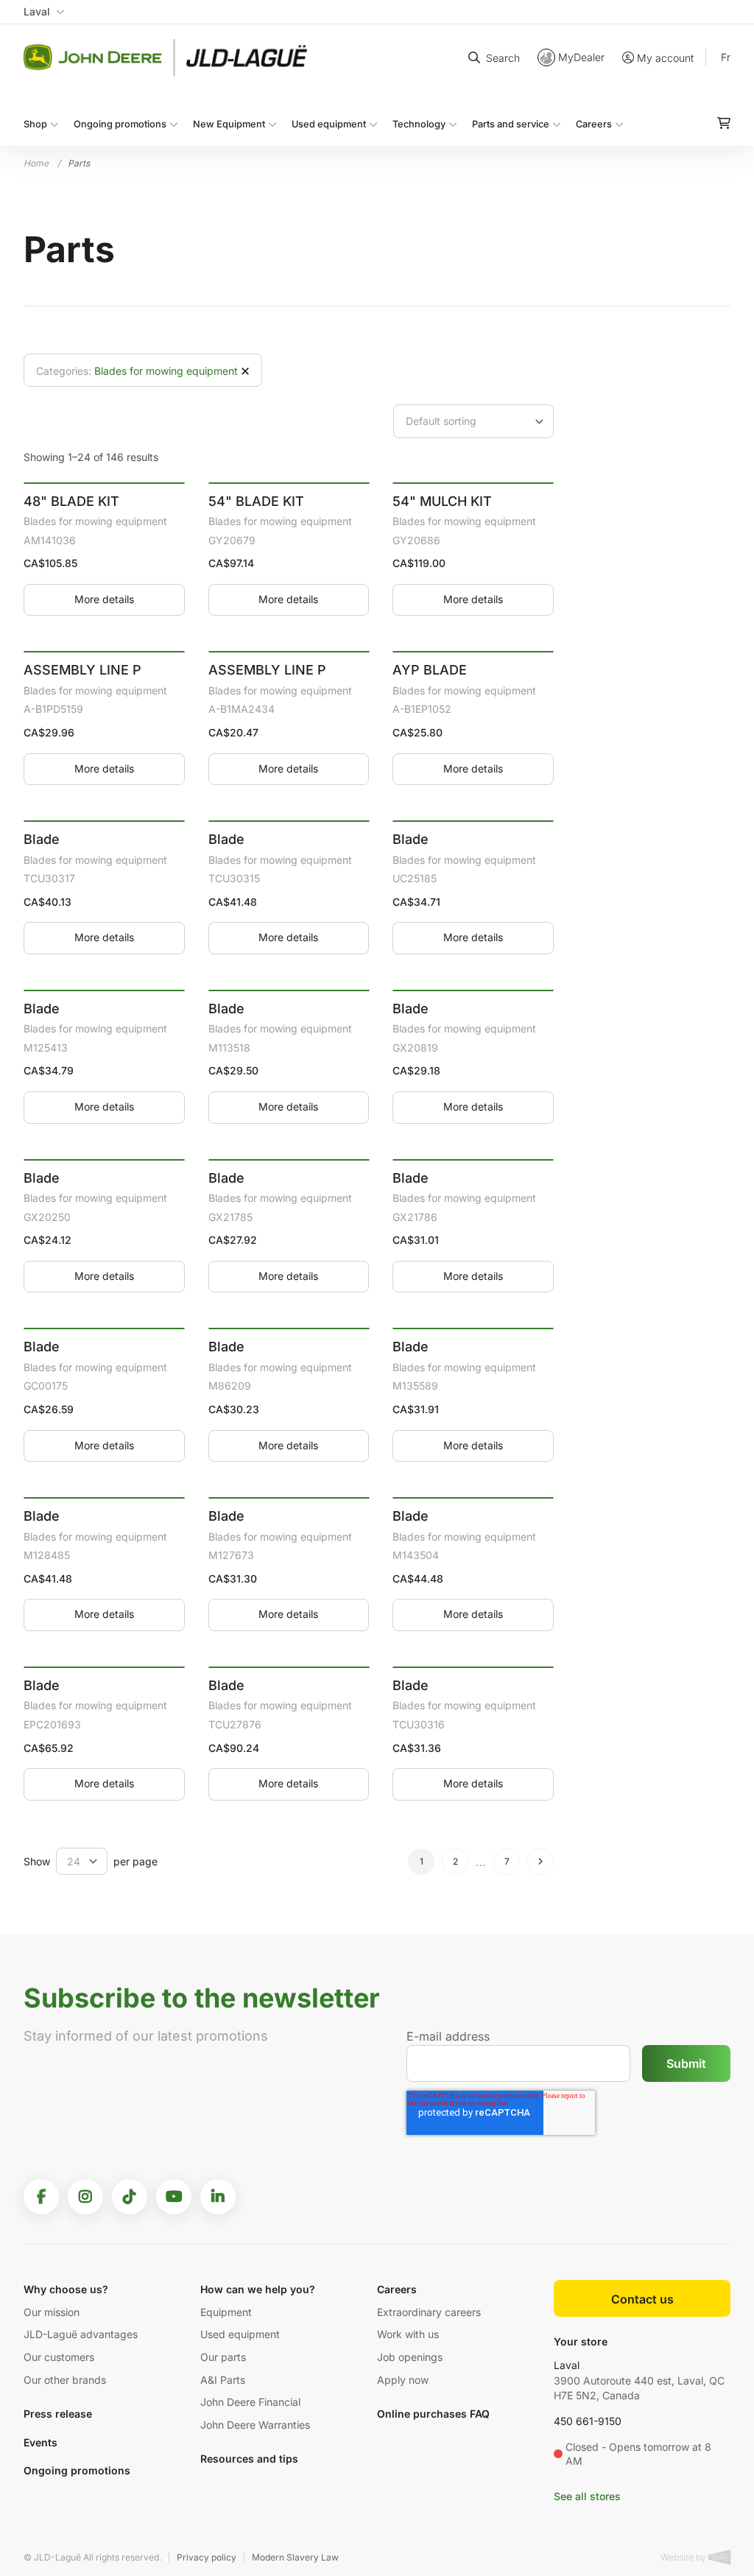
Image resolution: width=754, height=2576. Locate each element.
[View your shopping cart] (724, 123)
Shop (35, 124)
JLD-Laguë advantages (81, 2334)
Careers (594, 124)
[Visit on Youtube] (174, 2197)
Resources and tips (249, 2459)
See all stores (587, 2496)
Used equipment (329, 124)
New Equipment (229, 124)
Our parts (223, 2357)
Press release (58, 2414)
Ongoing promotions (120, 124)
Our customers (59, 2357)
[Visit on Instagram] (85, 2197)
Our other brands (65, 2380)
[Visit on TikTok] (130, 2197)
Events (40, 2442)
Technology (419, 124)
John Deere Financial (250, 2402)
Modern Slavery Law (295, 2557)
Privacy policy (207, 2557)
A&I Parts (223, 2380)
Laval (567, 2365)
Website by (684, 2557)
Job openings (410, 2357)
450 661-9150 (588, 2421)
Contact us (642, 2299)
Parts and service (511, 124)
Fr (726, 57)
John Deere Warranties (255, 2425)
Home (36, 163)
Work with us (408, 2334)
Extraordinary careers (429, 2312)
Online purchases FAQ (433, 2414)
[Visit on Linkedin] (218, 2197)
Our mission (52, 2312)
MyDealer (581, 57)
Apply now (403, 2380)
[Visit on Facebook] (41, 2197)
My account (665, 58)
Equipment (226, 2312)
